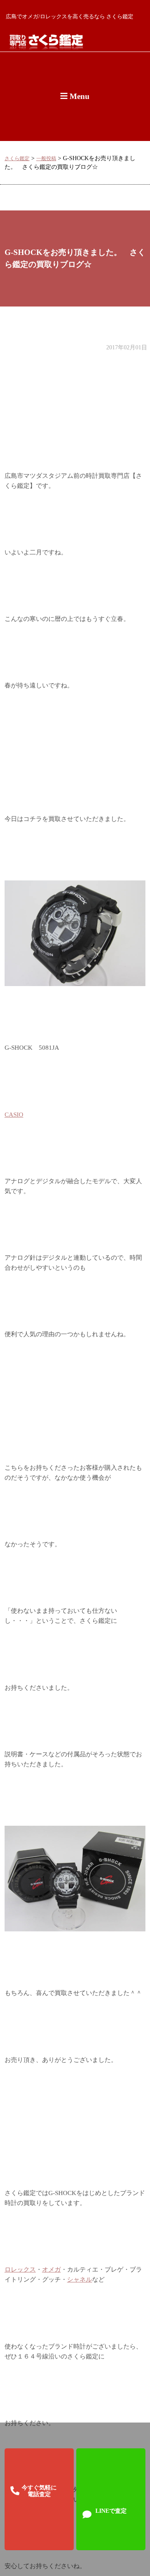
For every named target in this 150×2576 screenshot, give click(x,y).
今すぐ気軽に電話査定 (39, 2491)
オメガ (51, 2269)
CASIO (14, 1115)
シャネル (80, 2279)
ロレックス (20, 2269)
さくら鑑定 (17, 159)
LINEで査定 (111, 2511)
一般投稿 (46, 159)
